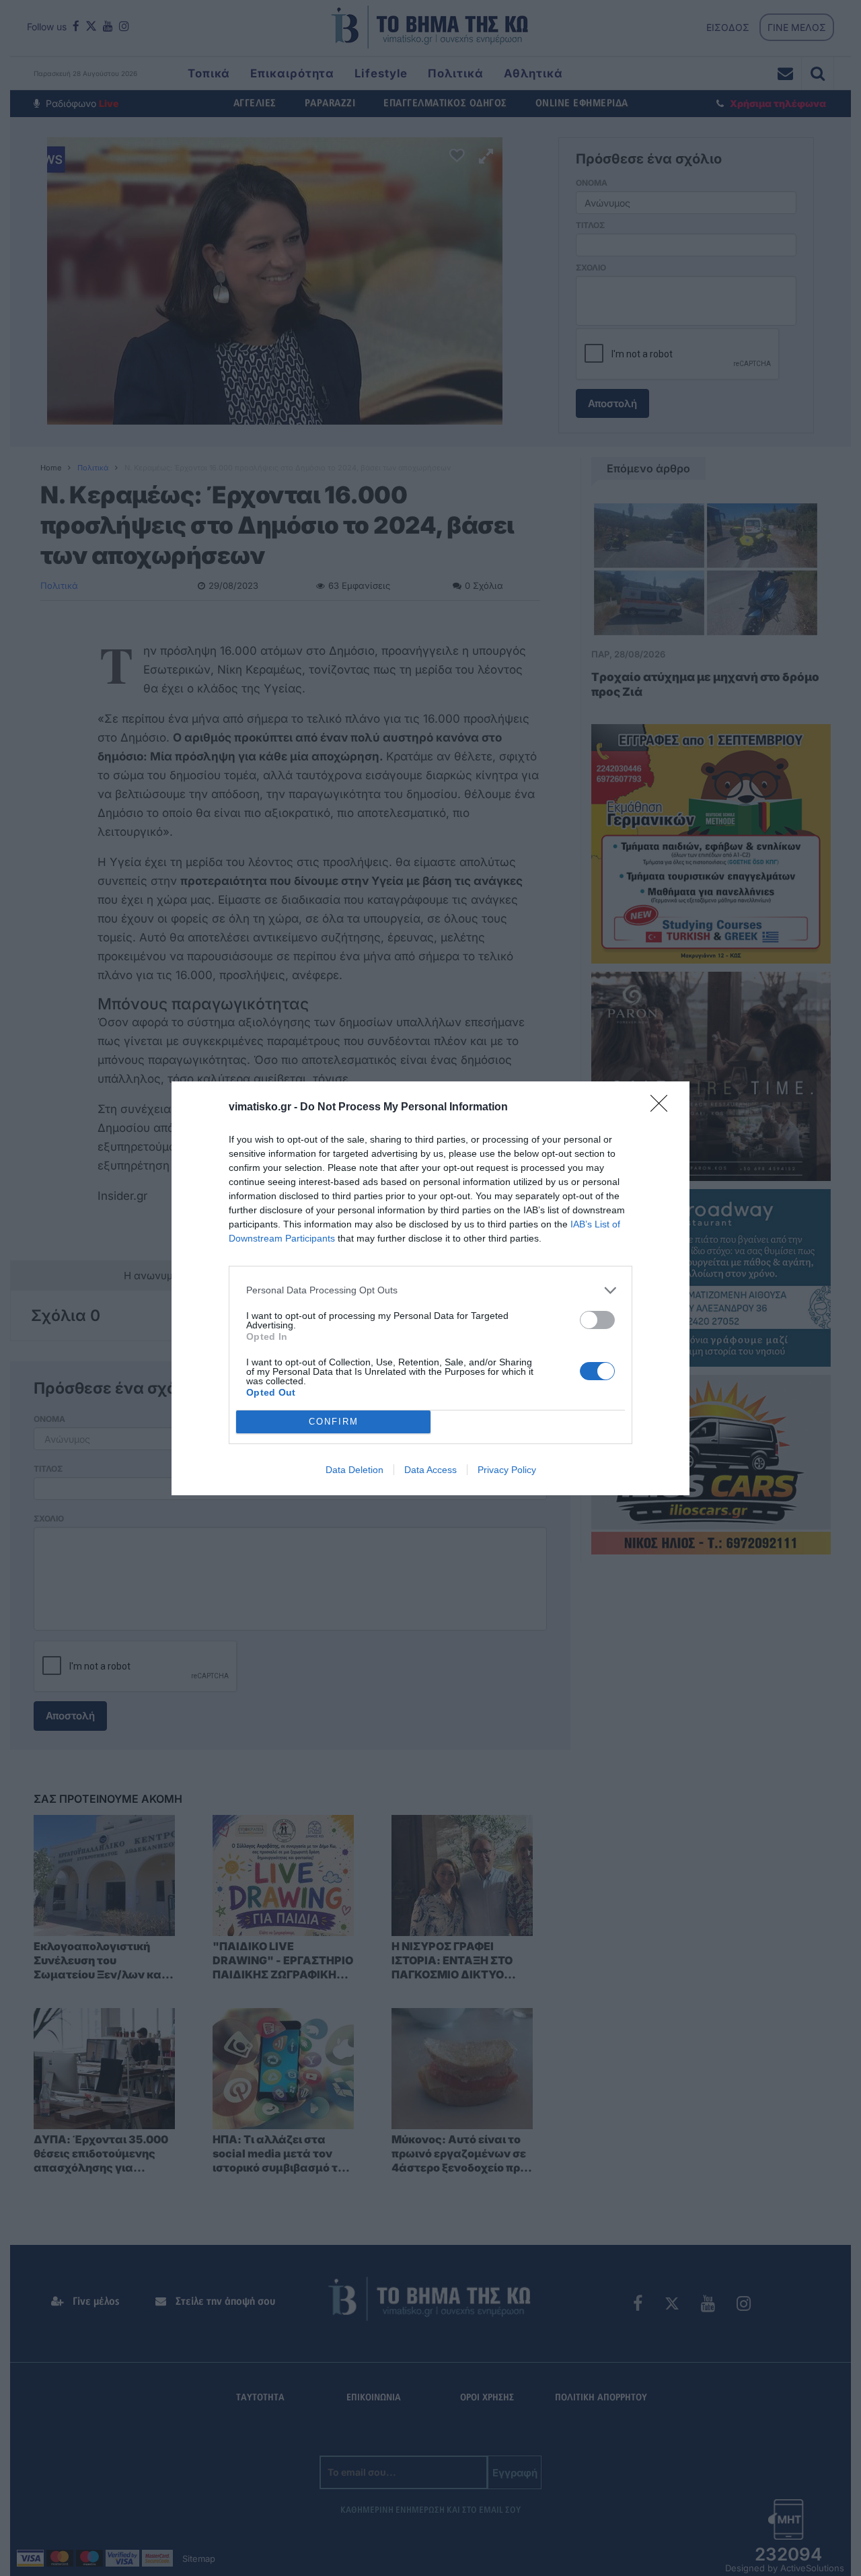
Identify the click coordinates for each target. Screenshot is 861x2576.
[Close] (663, 1108)
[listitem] (430, 1290)
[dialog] (430, 1288)
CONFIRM (334, 1422)
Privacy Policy (507, 1470)
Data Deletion (354, 1470)
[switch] (597, 1320)
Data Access (430, 1470)
